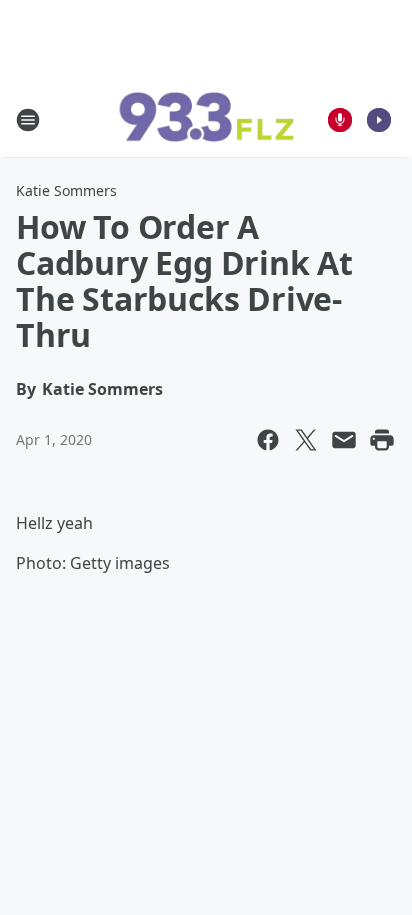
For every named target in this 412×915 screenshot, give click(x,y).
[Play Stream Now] (379, 120)
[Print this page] (382, 440)
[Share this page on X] (306, 440)
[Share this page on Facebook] (268, 440)
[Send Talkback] (340, 120)
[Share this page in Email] (344, 440)
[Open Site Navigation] (28, 120)
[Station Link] (206, 120)
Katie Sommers (66, 190)
